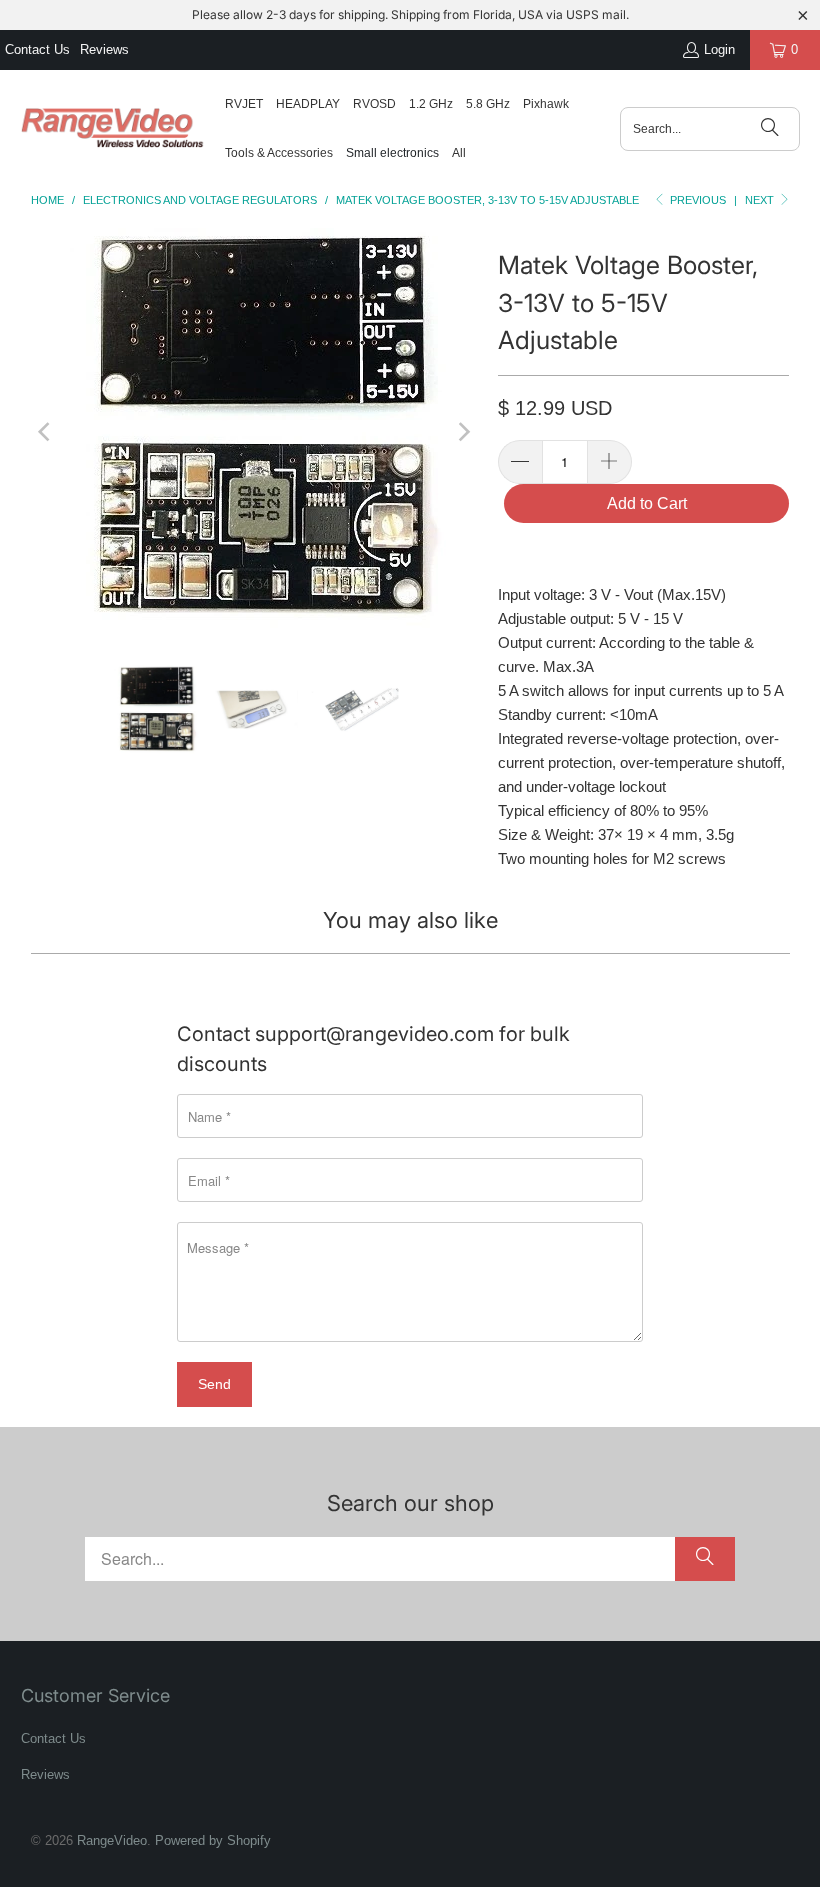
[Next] (463, 431)
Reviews (104, 49)
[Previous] (46, 431)
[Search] (770, 129)
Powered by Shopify (213, 1840)
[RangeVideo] (112, 129)
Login (719, 49)
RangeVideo (112, 1840)
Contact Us (37, 49)
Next (761, 200)
